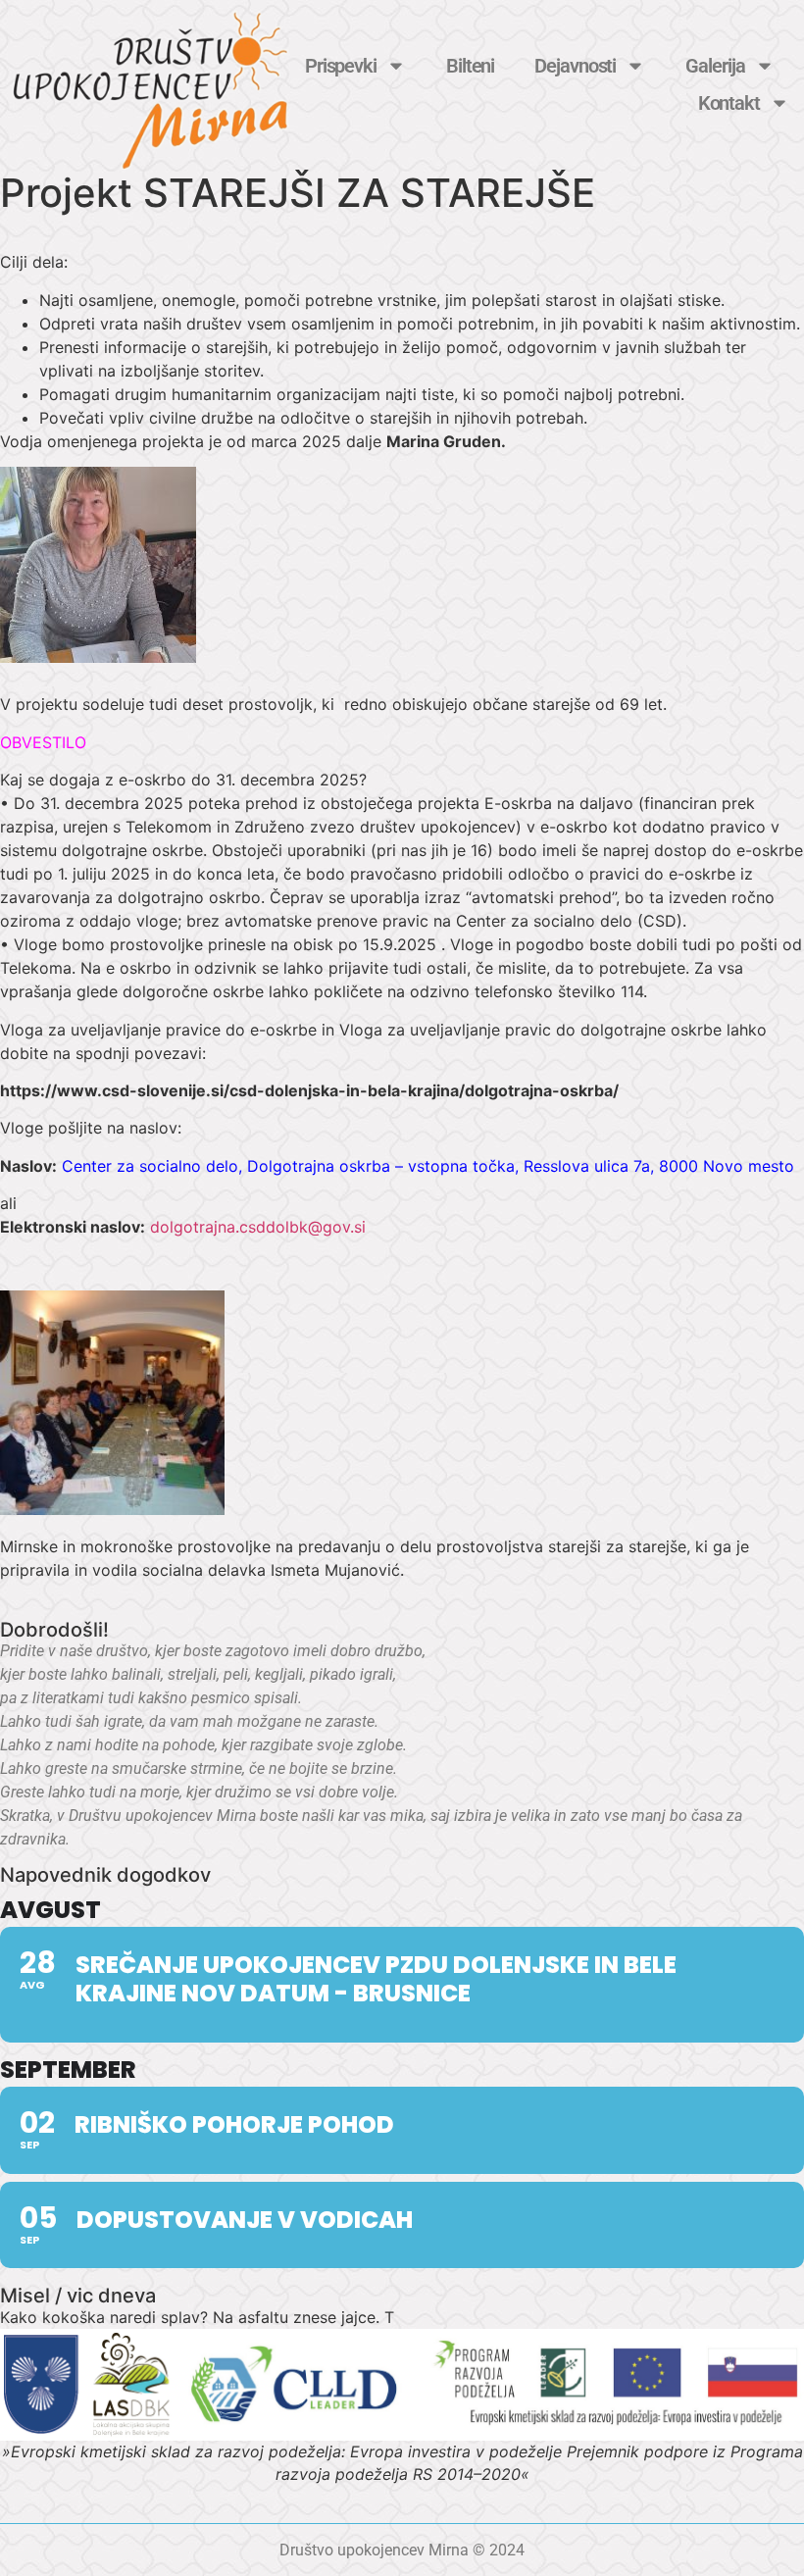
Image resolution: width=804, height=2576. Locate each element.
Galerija (715, 66)
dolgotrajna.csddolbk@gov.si (258, 1227)
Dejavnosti (575, 66)
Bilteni (470, 66)
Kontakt (729, 103)
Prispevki (341, 66)
